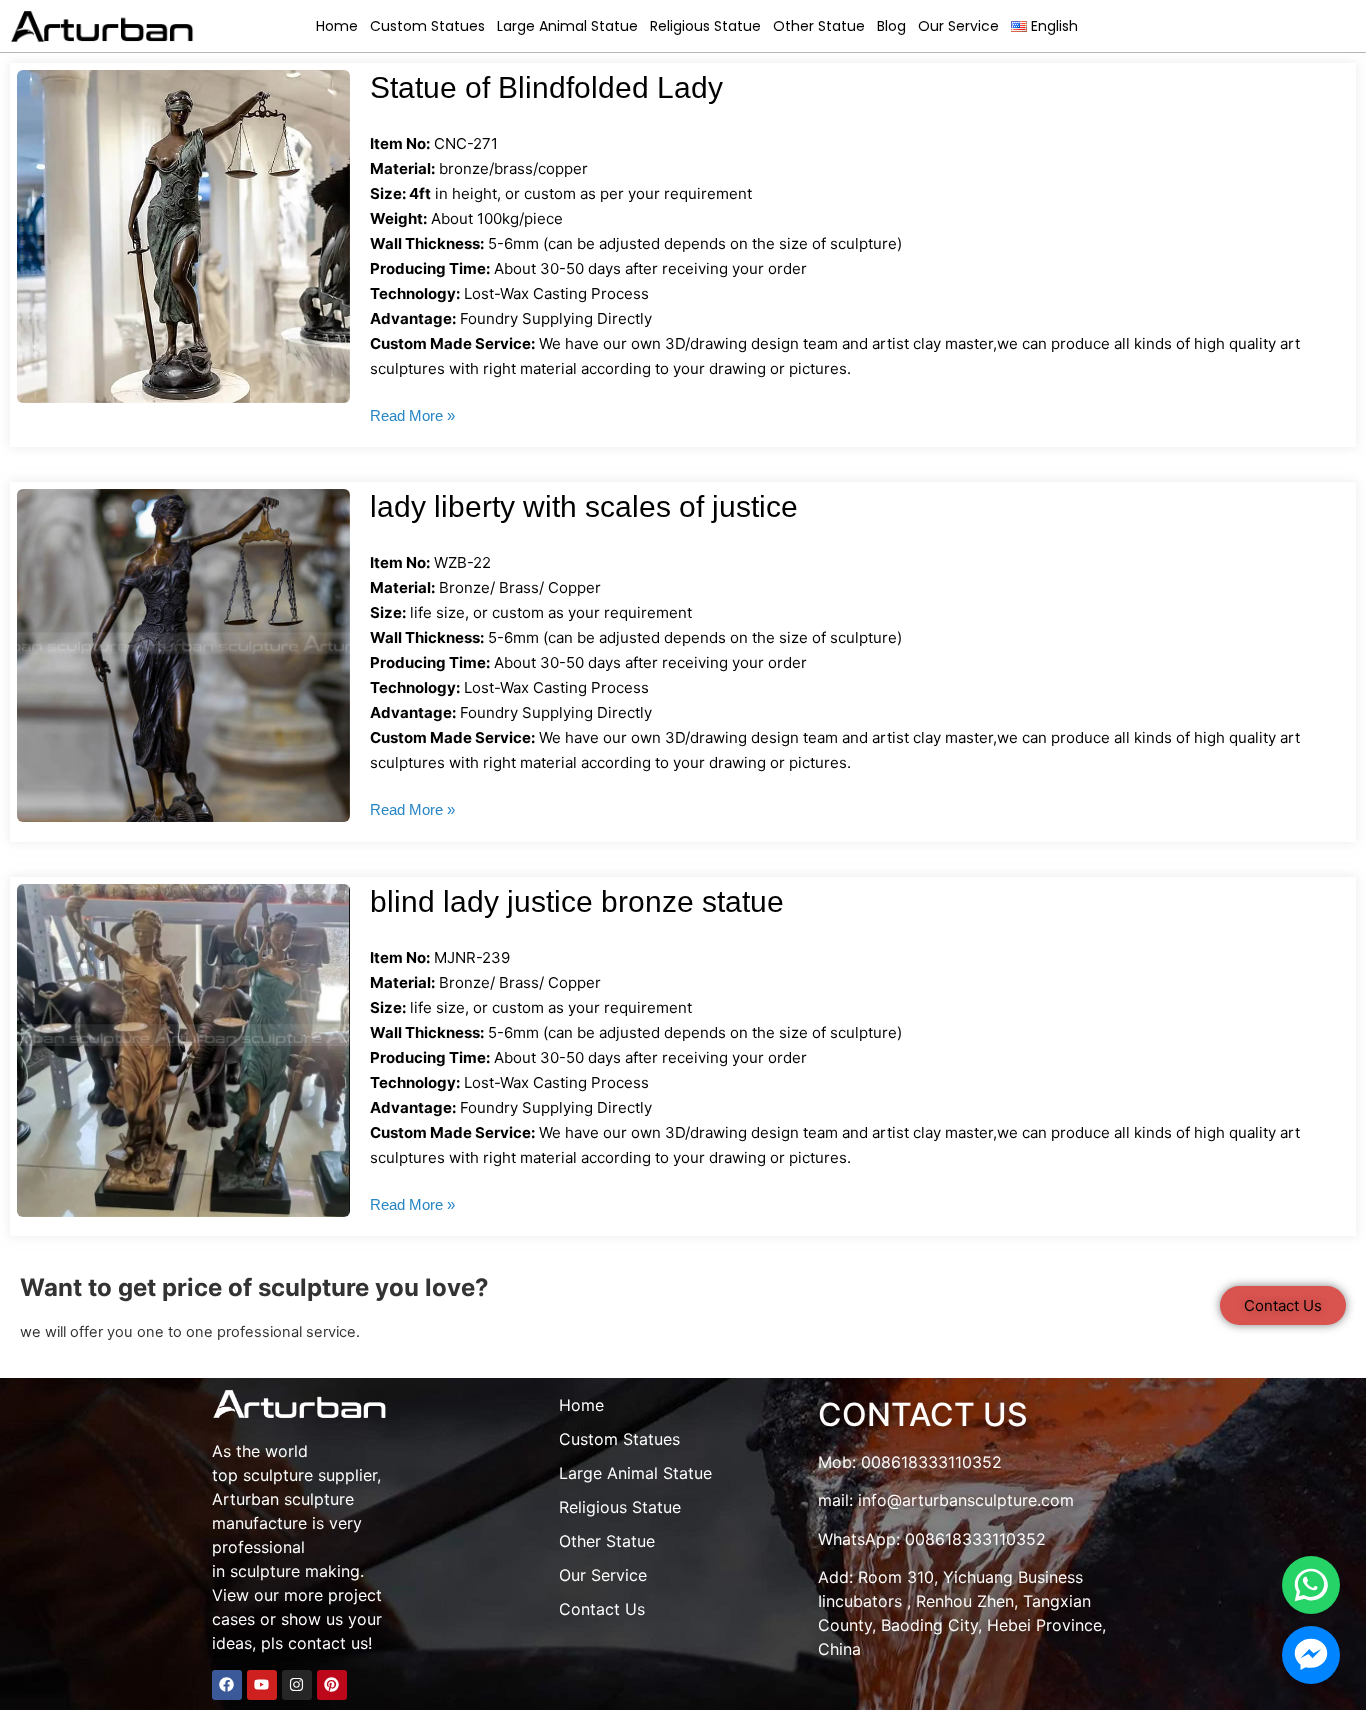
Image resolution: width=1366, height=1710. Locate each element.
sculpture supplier (310, 1475)
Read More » (412, 415)
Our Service (958, 26)
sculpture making (295, 1571)
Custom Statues (427, 26)
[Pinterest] (332, 1685)
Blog (891, 26)
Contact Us (602, 1609)
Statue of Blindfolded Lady (546, 87)
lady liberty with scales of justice (584, 506)
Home (337, 26)
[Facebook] (227, 1685)
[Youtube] (262, 1685)
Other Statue (819, 26)
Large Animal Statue (567, 26)
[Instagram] (297, 1685)
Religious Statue (705, 26)
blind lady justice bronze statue (577, 901)
